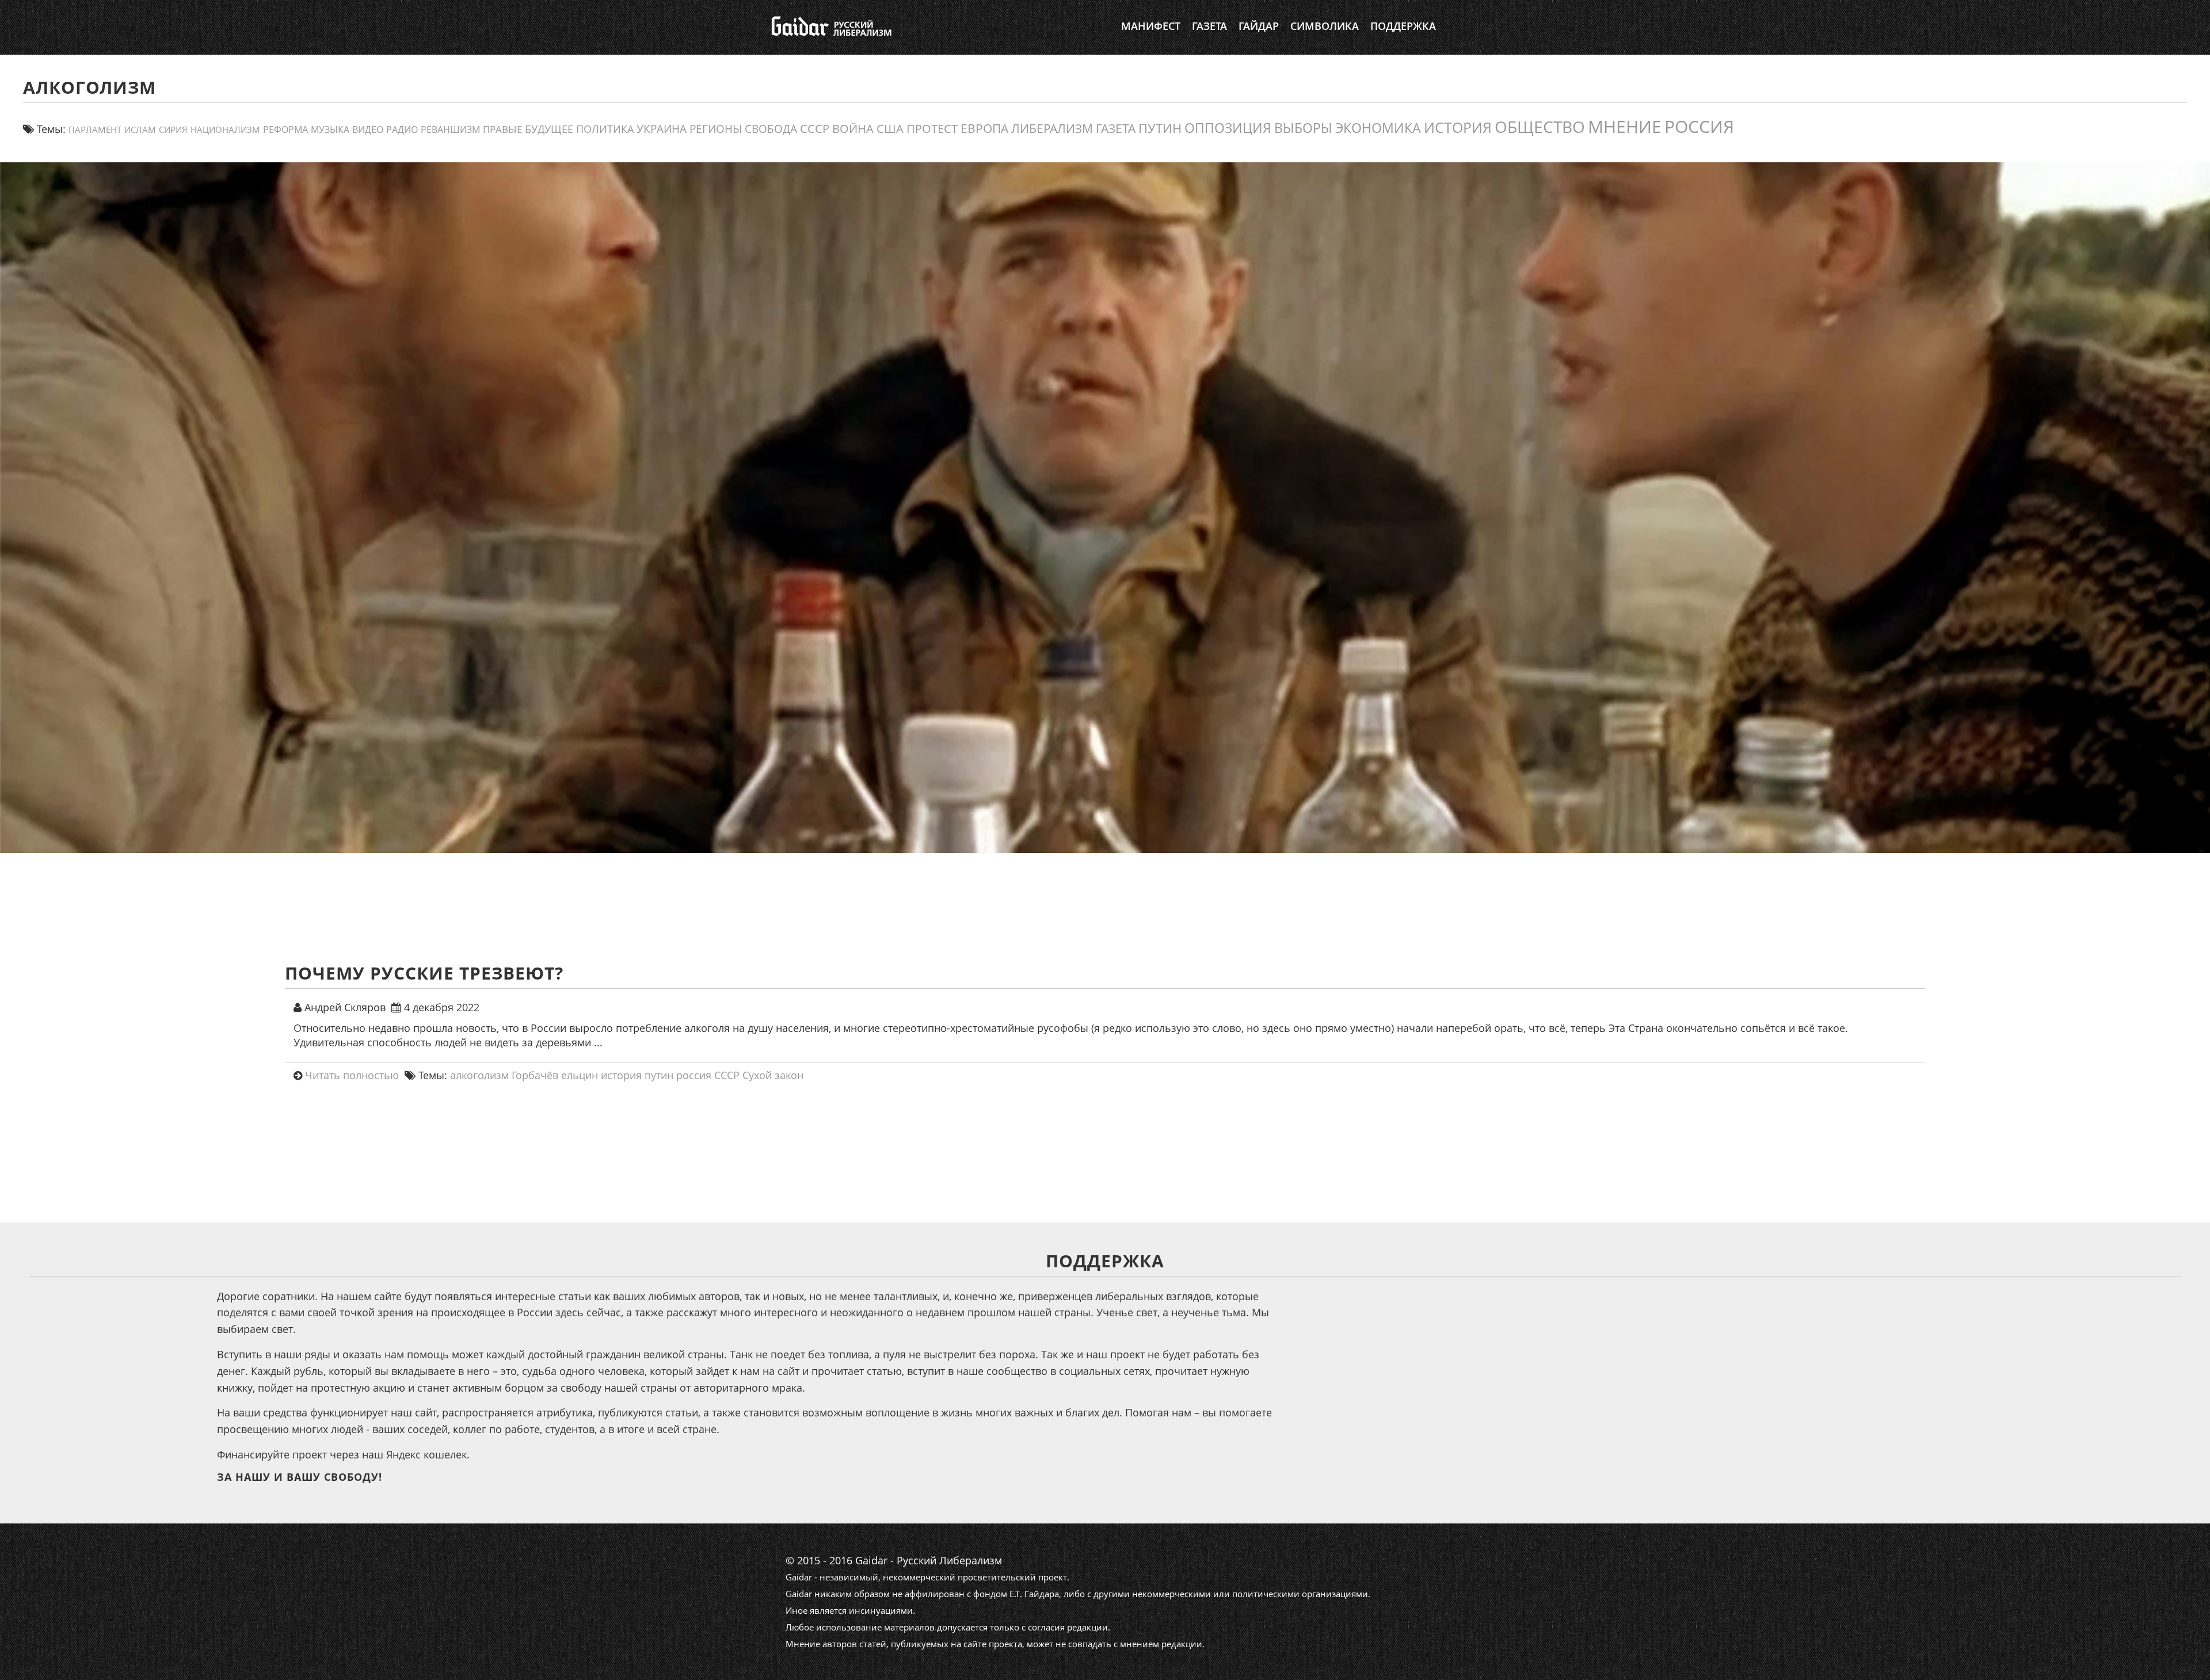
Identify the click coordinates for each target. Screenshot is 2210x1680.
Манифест (1151, 26)
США (890, 128)
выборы (1303, 128)
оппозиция (1228, 128)
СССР (815, 129)
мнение (1625, 126)
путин (1160, 128)
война (853, 128)
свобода (771, 129)
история (1458, 127)
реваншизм (450, 129)
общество (1540, 127)
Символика (1325, 26)
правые (502, 129)
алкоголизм (479, 1075)
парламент (95, 129)
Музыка (330, 129)
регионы (716, 129)
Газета (1209, 26)
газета (1116, 128)
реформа (285, 129)
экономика (1378, 128)
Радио (402, 129)
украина (662, 129)
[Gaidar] (830, 26)
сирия (173, 130)
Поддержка (1403, 26)
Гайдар (1259, 26)
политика (605, 129)
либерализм (1052, 128)
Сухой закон (773, 1075)
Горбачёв (535, 1075)
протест (932, 128)
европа (984, 128)
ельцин (580, 1075)
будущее (549, 129)
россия (1699, 126)
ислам (140, 129)
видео (368, 129)
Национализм (225, 130)
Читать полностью (352, 1075)
